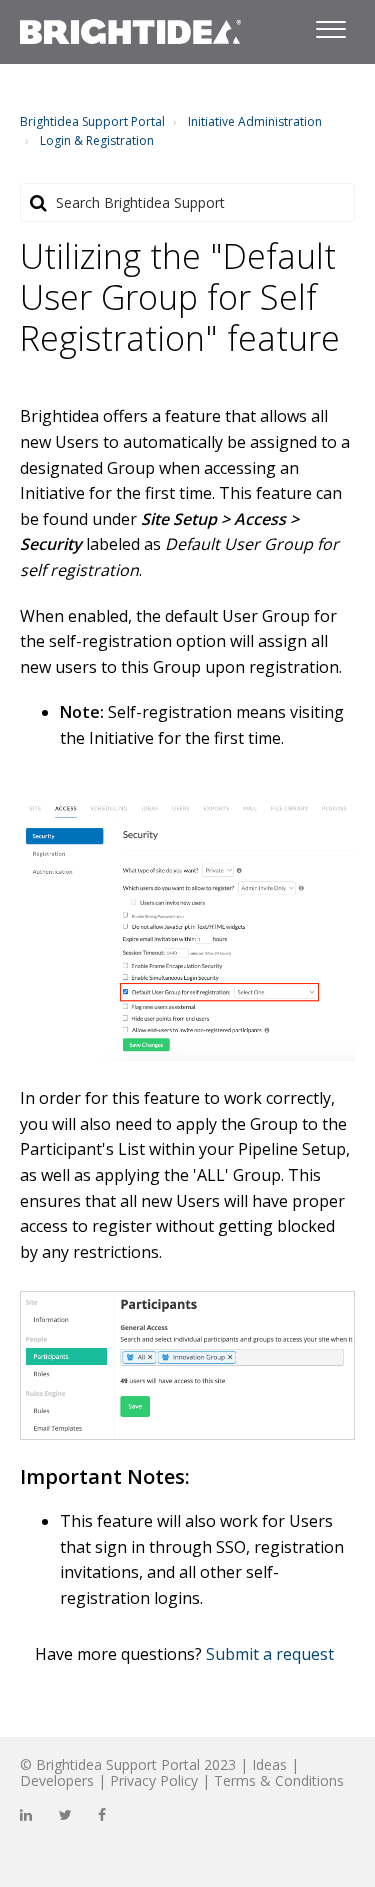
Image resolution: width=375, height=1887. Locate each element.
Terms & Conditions (279, 1780)
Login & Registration (97, 140)
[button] (330, 26)
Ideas (269, 1764)
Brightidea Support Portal (92, 121)
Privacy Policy (154, 1780)
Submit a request (270, 1654)
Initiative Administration (255, 121)
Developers (57, 1780)
